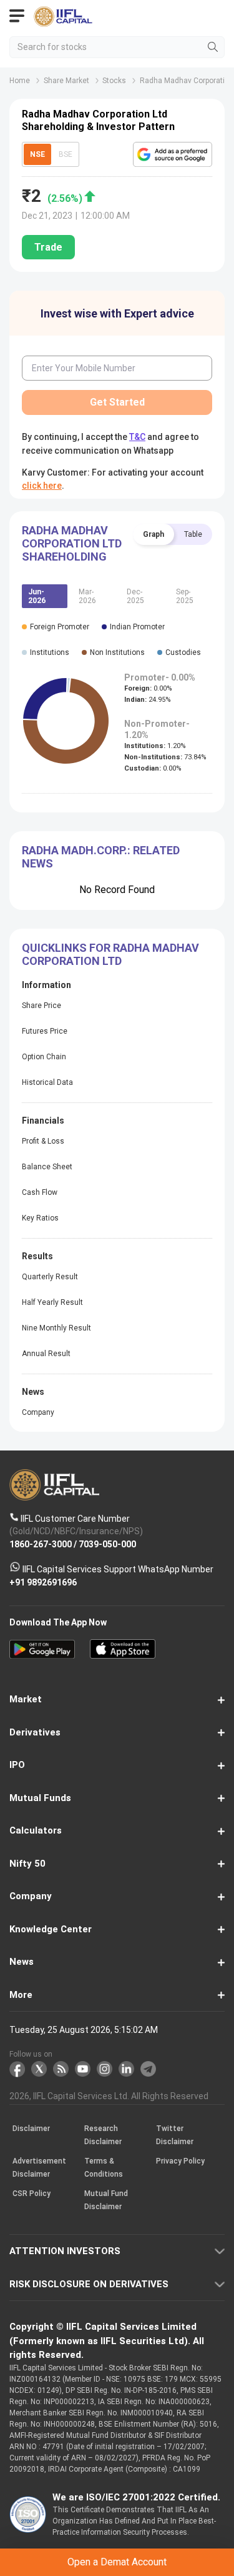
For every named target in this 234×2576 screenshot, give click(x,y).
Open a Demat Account (117, 1305)
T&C (123, 1336)
